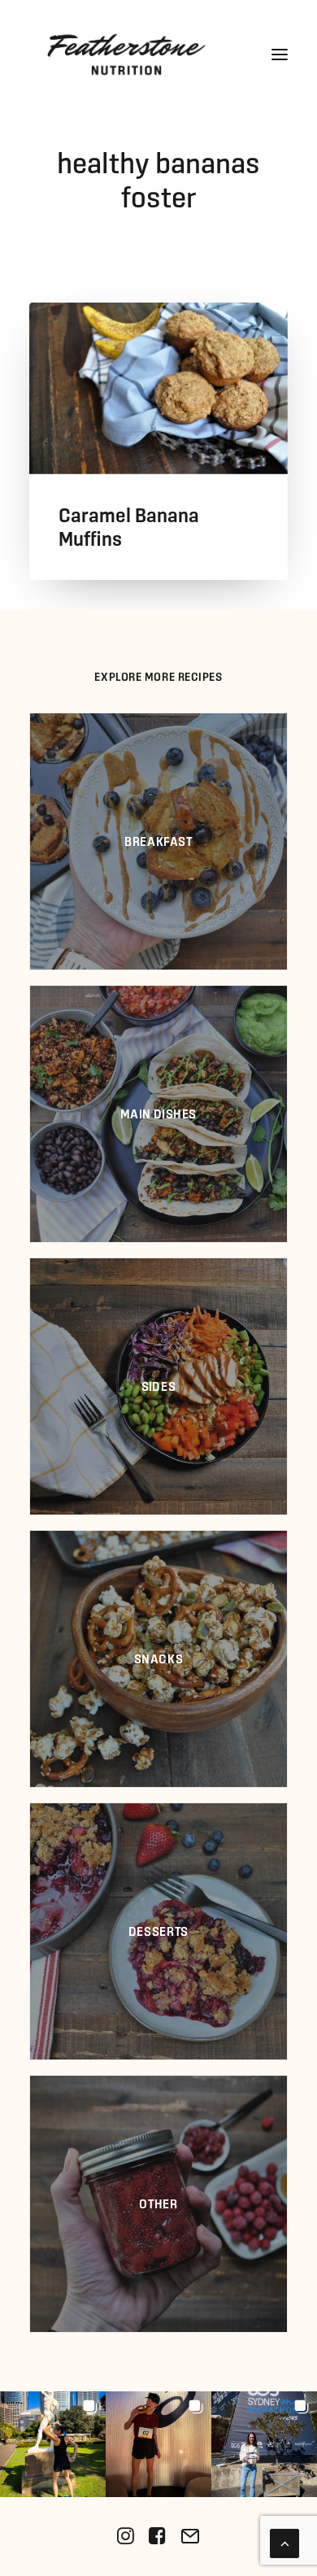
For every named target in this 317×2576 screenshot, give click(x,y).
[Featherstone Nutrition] (126, 54)
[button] (280, 54)
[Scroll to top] (284, 2541)
